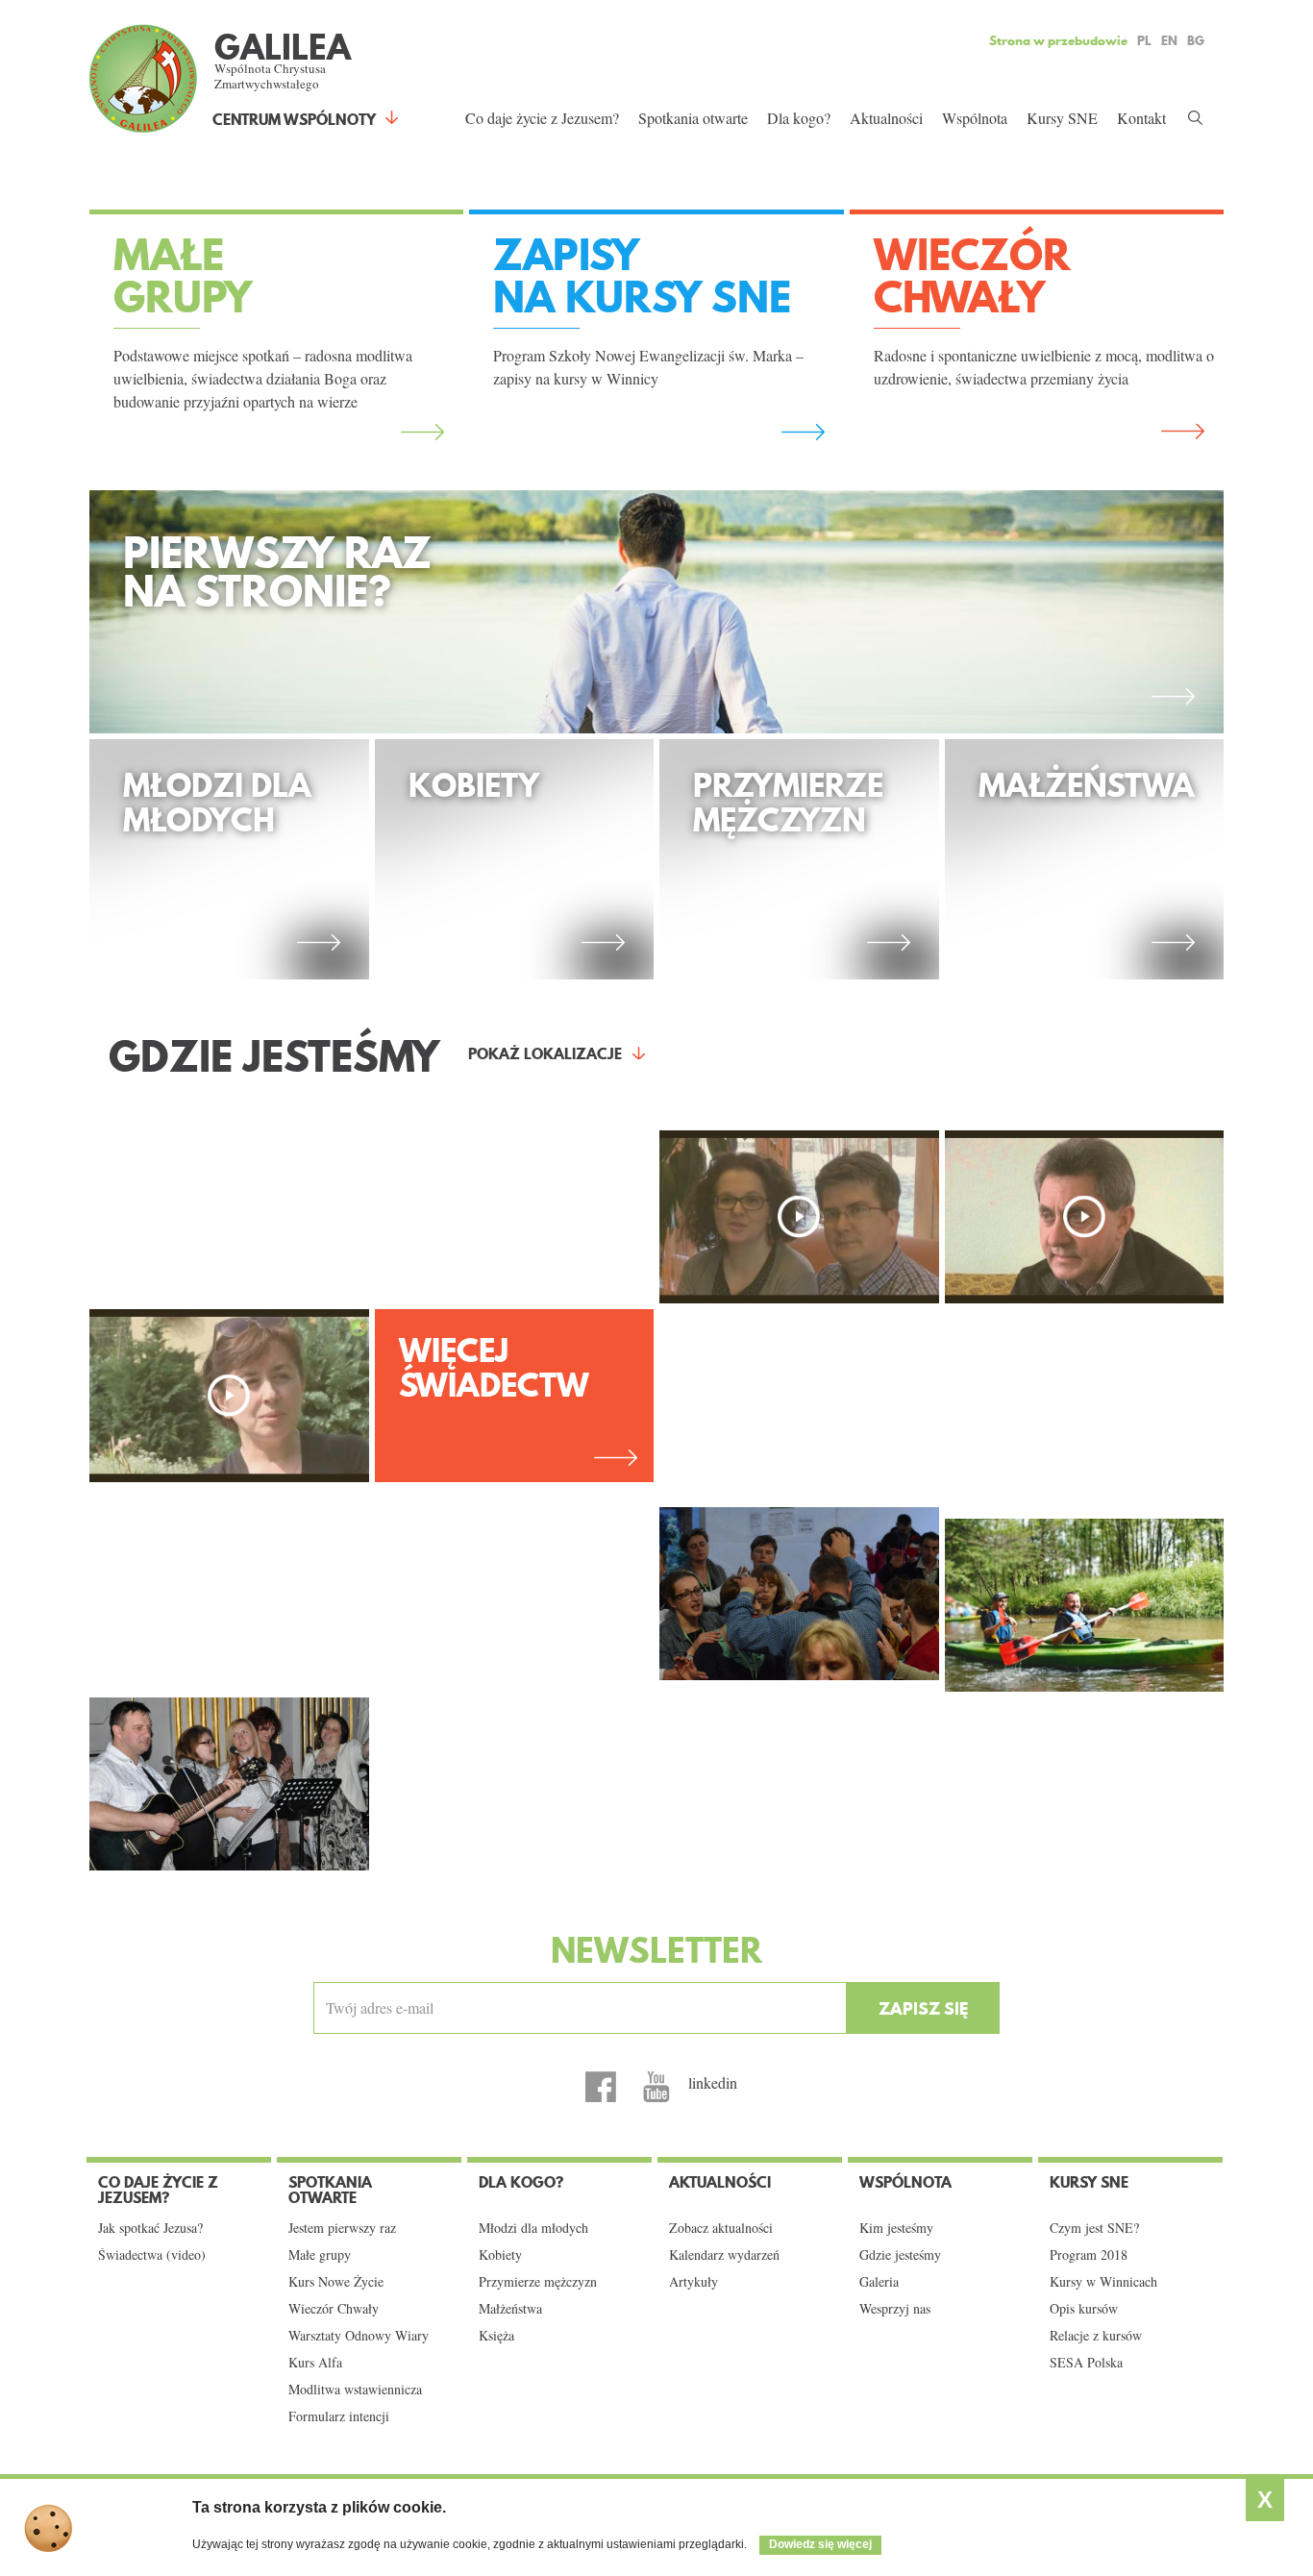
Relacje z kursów (1096, 2336)
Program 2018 (1089, 2255)
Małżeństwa (510, 2309)
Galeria (879, 2282)
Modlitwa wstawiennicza (355, 2390)
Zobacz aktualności (721, 2228)
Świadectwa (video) (152, 2255)
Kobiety (500, 2255)
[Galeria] (799, 1594)
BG (1196, 40)
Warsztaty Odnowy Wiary (359, 2336)
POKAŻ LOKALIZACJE (545, 1053)
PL (1144, 40)
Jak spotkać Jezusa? (150, 2228)
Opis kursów (1084, 2309)
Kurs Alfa (315, 2363)
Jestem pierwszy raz (342, 2228)
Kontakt (1141, 118)
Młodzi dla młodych (533, 2228)
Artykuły (694, 2282)
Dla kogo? (799, 118)
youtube (656, 2087)
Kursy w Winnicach (1103, 2282)
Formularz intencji (339, 2416)
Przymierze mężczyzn (538, 2282)
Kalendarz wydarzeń (724, 2255)
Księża (496, 2336)
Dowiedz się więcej (820, 2544)
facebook (601, 2087)
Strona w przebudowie (1058, 40)
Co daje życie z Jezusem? (542, 118)
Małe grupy (320, 2255)
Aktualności (886, 118)
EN (1169, 40)
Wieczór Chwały (334, 2309)
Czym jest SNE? (1094, 2228)
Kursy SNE (1062, 118)
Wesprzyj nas (895, 2309)
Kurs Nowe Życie (336, 2282)
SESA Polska (1086, 2363)
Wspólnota (975, 118)
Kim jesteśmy (896, 2228)
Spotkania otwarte (693, 118)
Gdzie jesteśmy (900, 2255)
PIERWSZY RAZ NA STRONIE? (277, 577)
